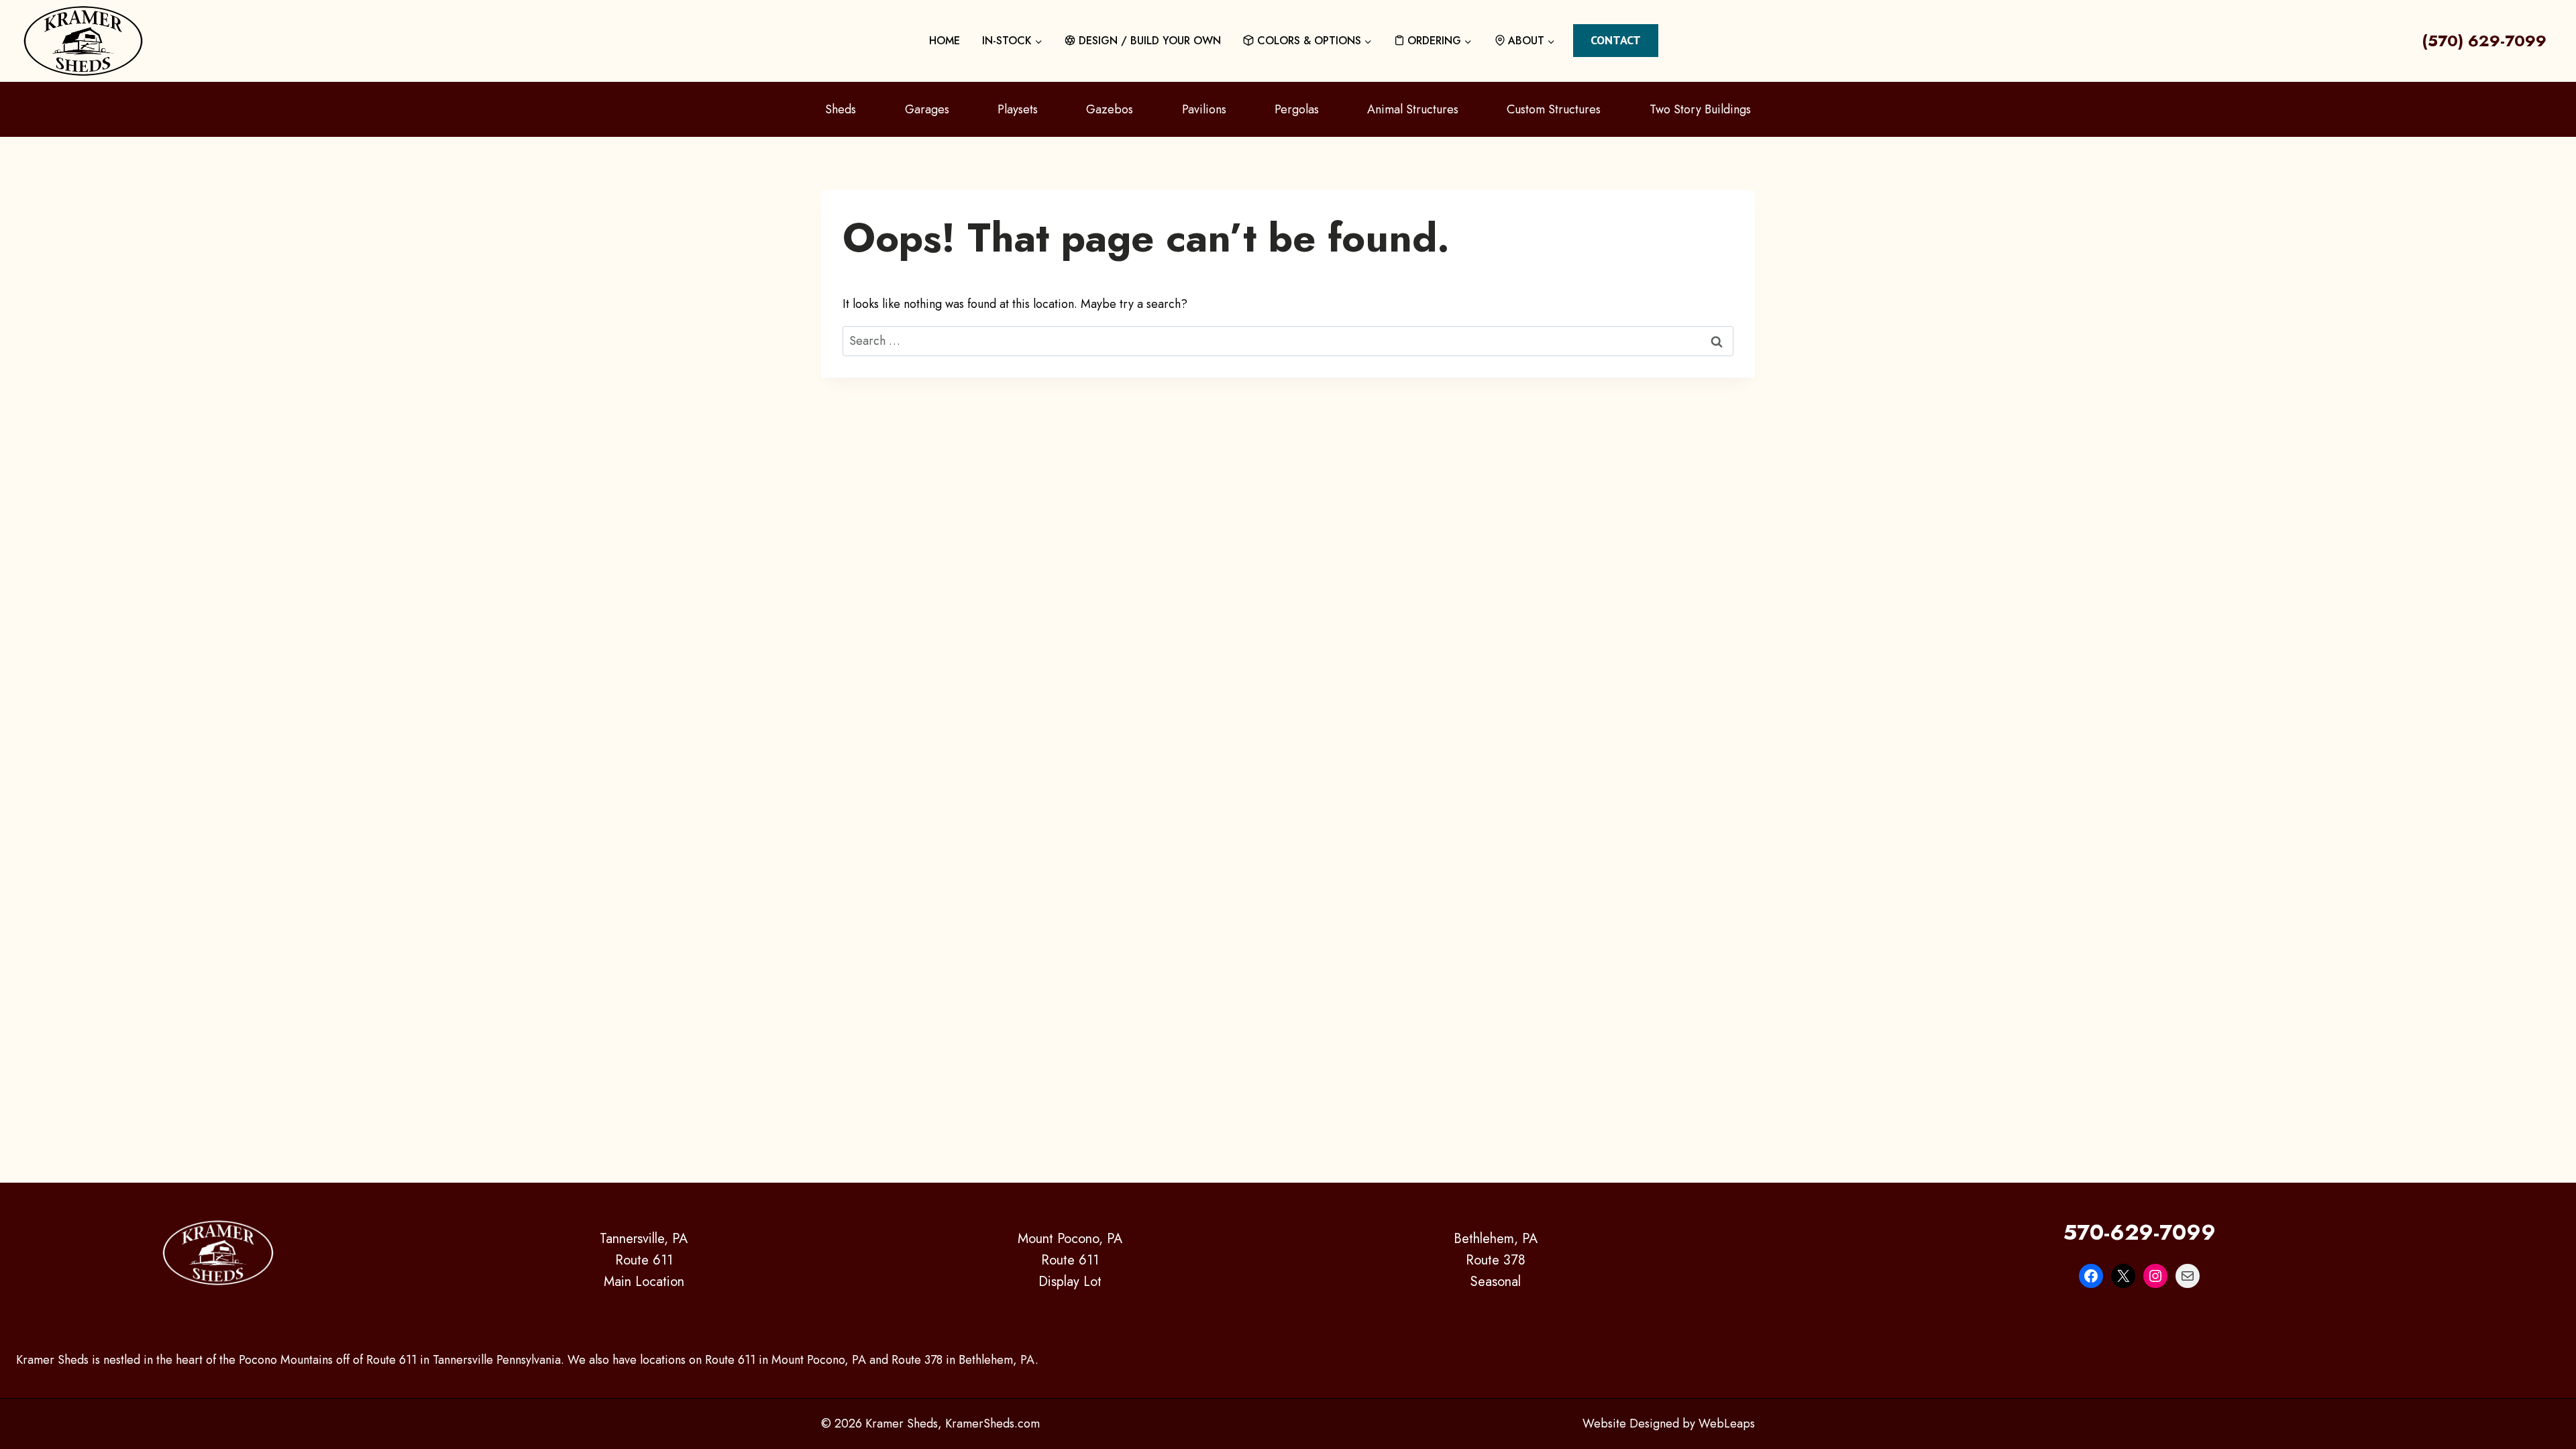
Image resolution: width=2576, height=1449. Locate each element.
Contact (1616, 40)
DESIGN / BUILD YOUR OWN (1150, 41)
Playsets (1018, 109)
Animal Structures (1413, 109)
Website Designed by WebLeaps (1669, 1424)
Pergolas (1297, 109)
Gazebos (1110, 109)
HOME (945, 41)
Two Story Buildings (1700, 109)
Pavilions (1204, 109)
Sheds (841, 109)
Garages (927, 109)
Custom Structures (1554, 109)
